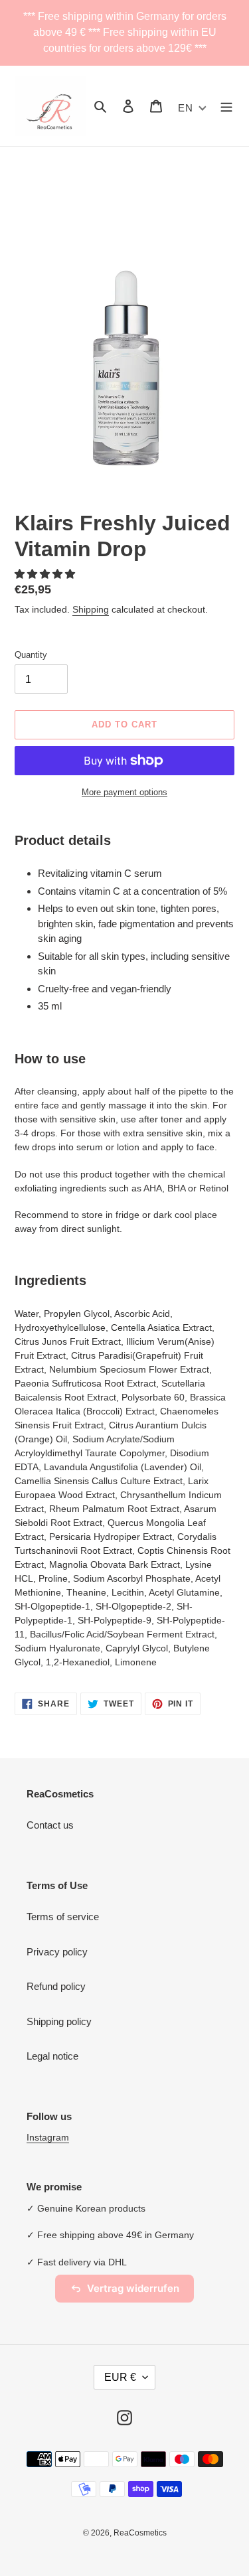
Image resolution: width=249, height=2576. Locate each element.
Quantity (31, 655)
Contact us (50, 1825)
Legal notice (52, 2056)
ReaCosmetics (140, 2533)
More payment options (124, 792)
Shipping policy (59, 2021)
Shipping (91, 609)
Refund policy (56, 1986)
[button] (46, 574)
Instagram (48, 2137)
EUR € (120, 2377)
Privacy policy (57, 1952)
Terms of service (63, 1917)
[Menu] (226, 106)
